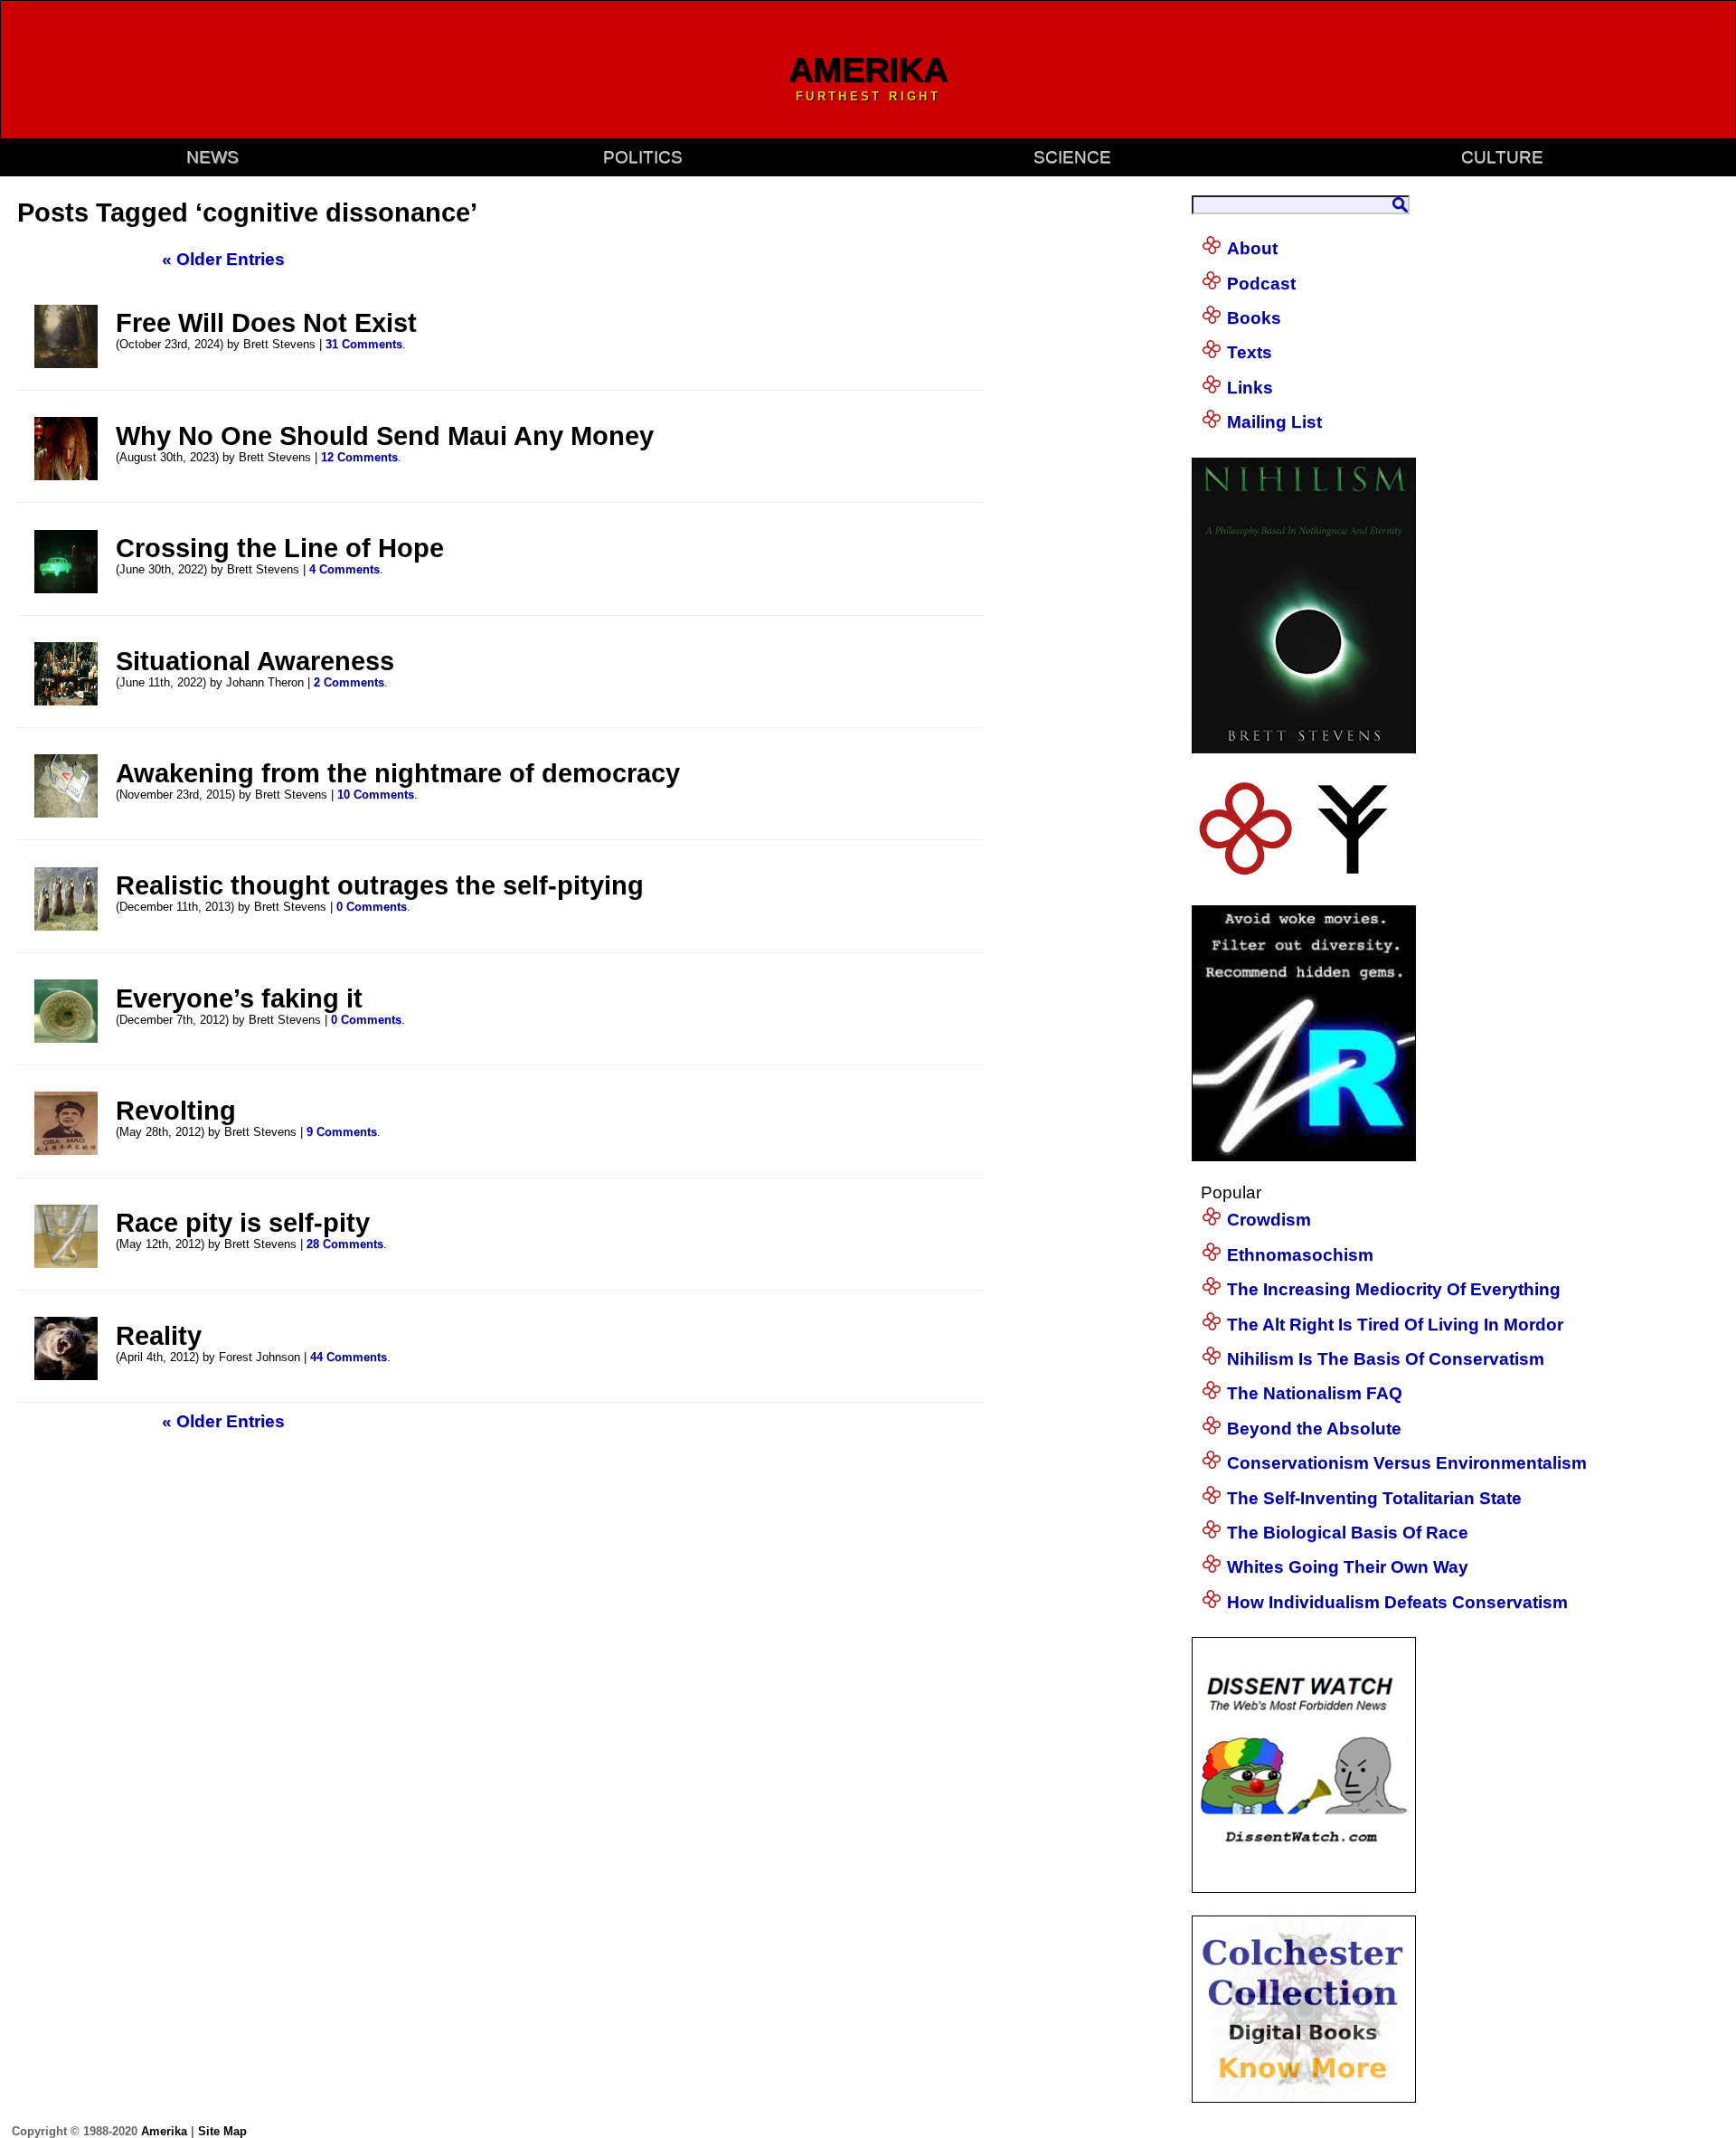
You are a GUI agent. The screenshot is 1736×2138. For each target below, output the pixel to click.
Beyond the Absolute (1314, 1428)
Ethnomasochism (1300, 1255)
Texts (1250, 352)
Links (1250, 388)
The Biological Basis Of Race (1348, 1533)
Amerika (164, 2131)
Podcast (1261, 284)
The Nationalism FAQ (1315, 1393)
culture (1502, 157)
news (212, 157)
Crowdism (1269, 1220)
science (1072, 157)
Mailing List (1274, 422)
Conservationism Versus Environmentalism (1407, 1463)
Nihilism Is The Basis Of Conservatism (1386, 1359)
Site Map (222, 2131)
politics (643, 157)
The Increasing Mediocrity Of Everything (1394, 1289)
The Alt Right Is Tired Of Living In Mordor (1395, 1324)
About (1252, 248)
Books (1254, 318)
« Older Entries (223, 259)
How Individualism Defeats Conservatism (1397, 1602)
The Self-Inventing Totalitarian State (1374, 1498)
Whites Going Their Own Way (1348, 1567)
